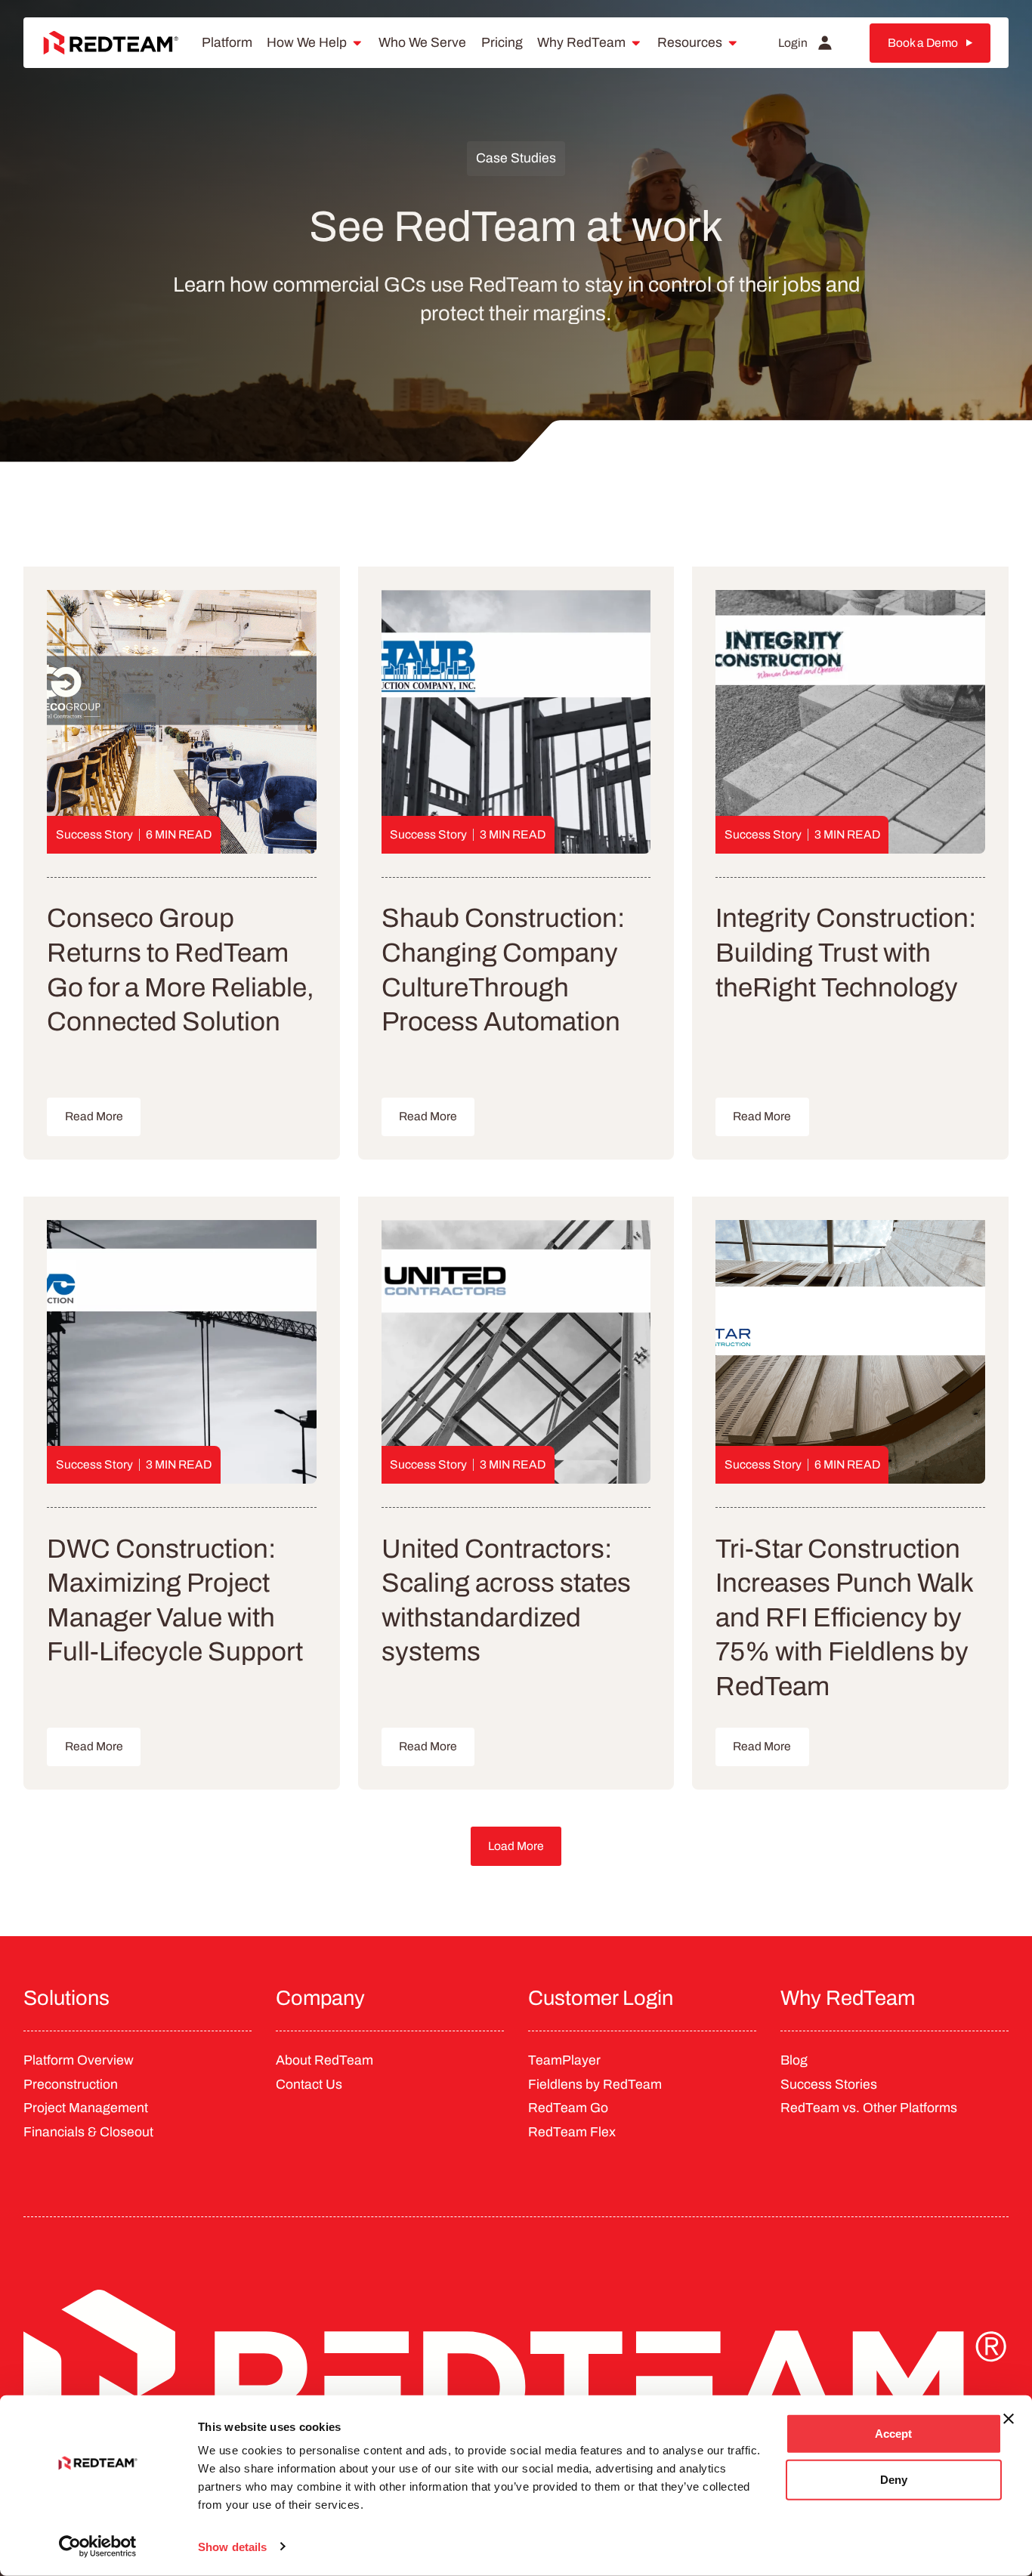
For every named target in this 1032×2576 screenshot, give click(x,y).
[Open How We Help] (357, 43)
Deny (894, 2480)
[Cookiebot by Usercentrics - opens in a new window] (98, 2547)
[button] (516, 1846)
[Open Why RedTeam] (636, 43)
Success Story (94, 834)
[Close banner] (1009, 2419)
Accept (893, 2434)
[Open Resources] (733, 43)
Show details (232, 2546)
